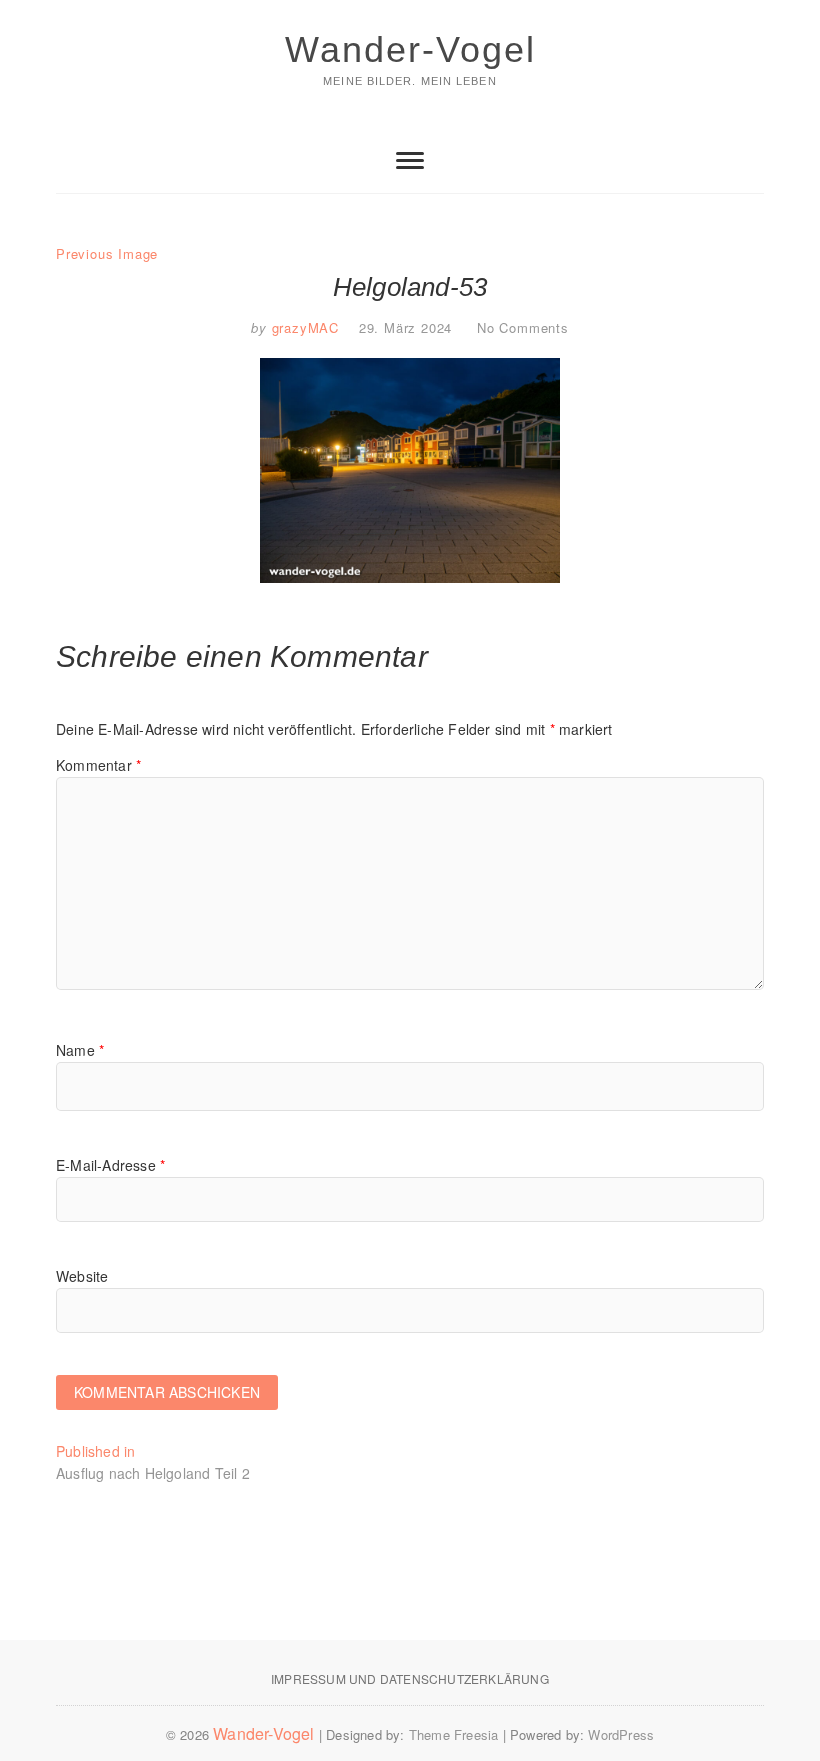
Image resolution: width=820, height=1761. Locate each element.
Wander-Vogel (410, 49)
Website (82, 1276)
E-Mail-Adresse (110, 1165)
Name (80, 1050)
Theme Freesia (454, 1734)
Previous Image (107, 253)
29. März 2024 (405, 327)
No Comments (523, 327)
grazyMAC (303, 327)
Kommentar (98, 765)
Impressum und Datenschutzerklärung (410, 1678)
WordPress (621, 1734)
